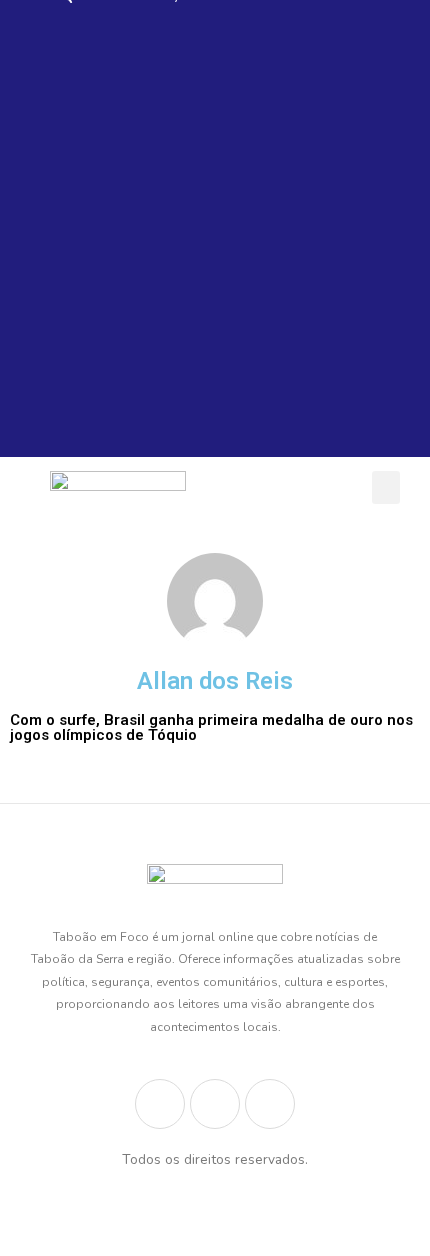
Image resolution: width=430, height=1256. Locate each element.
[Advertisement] (215, 242)
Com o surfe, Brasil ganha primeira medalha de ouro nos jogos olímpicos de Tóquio (211, 727)
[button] (386, 487)
